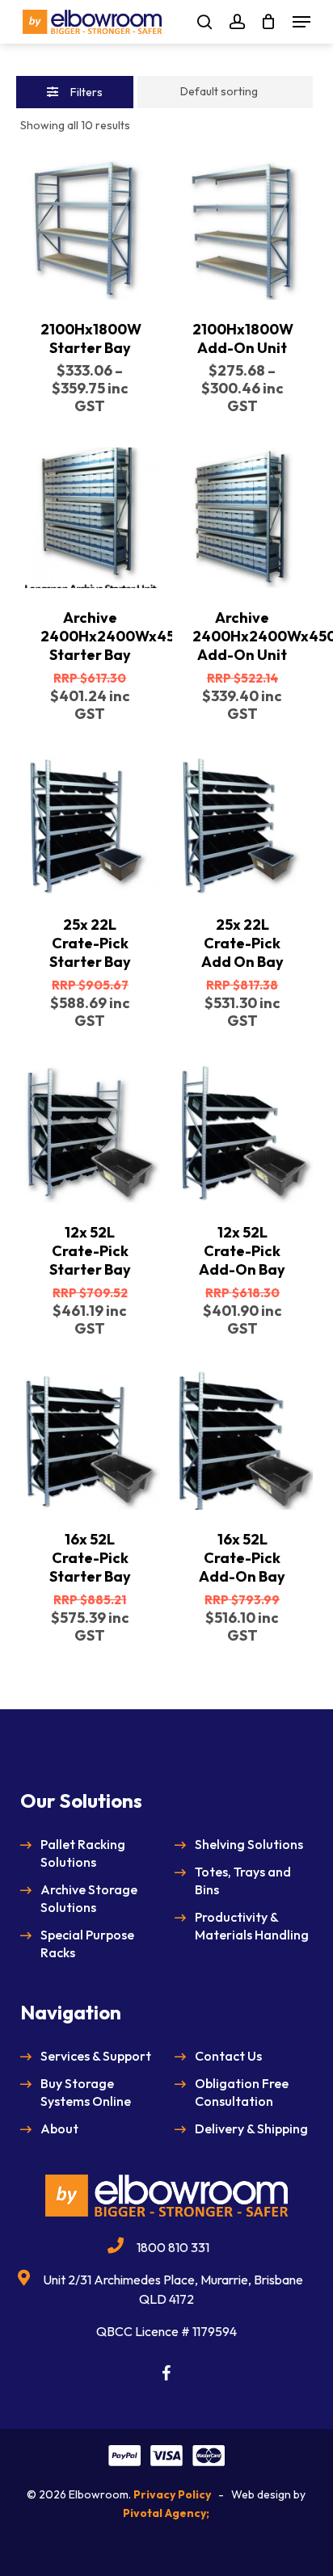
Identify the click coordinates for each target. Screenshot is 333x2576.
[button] (301, 22)
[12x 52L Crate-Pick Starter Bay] (90, 1132)
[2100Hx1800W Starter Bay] (90, 230)
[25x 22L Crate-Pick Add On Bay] (242, 825)
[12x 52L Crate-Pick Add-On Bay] (242, 1132)
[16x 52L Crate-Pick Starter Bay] (90, 1440)
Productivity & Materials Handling (252, 1926)
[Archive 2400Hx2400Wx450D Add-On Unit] (242, 517)
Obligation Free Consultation (242, 2092)
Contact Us (228, 2056)
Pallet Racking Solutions (83, 1853)
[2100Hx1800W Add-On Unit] (242, 230)
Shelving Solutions (249, 1844)
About (59, 2128)
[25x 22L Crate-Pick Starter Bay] (90, 825)
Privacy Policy (172, 2494)
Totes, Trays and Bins (243, 1881)
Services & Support (96, 2056)
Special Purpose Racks (87, 1944)
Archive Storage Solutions (89, 1898)
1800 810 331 (173, 2247)
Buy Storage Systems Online (86, 2092)
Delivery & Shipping (251, 2128)
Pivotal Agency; (166, 2513)
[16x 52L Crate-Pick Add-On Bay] (242, 1440)
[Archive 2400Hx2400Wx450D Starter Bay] (90, 517)
